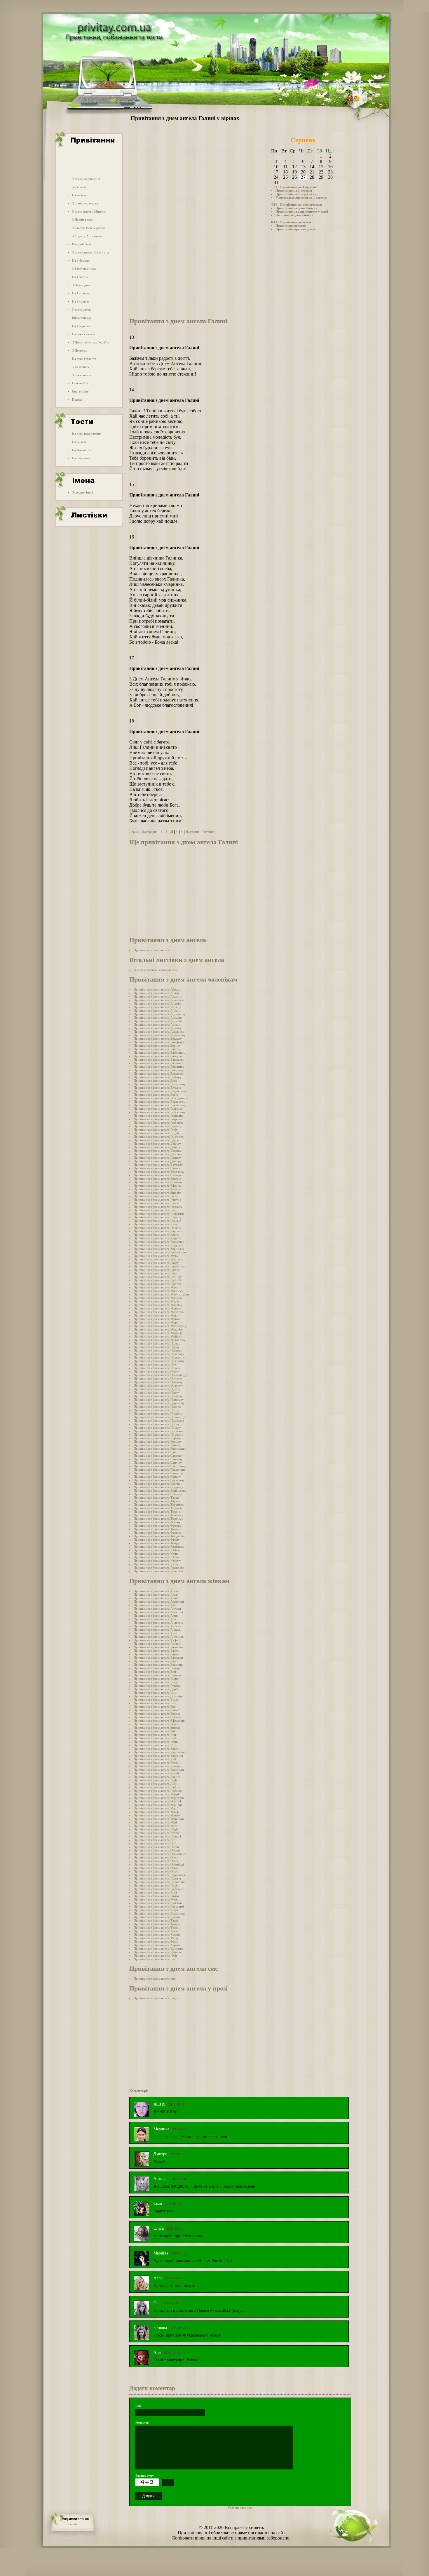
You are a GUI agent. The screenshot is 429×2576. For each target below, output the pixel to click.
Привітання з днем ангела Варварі (157, 1654)
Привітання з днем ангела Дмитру (158, 1161)
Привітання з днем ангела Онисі (156, 1871)
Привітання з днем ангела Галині (157, 1679)
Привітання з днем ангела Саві (155, 1452)
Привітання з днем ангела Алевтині (158, 1612)
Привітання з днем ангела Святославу (160, 1466)
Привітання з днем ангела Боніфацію (159, 1042)
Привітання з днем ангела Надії (156, 1829)
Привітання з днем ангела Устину (157, 1522)
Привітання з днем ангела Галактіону (160, 1112)
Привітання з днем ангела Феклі (156, 1941)
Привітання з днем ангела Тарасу (157, 1501)
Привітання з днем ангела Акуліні (157, 1609)
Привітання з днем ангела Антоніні (158, 1637)
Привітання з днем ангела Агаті (156, 1591)
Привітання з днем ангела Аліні (156, 1616)
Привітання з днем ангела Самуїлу (158, 1462)
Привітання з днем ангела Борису (157, 1045)
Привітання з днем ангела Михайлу (158, 1329)
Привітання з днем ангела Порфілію (159, 1420)
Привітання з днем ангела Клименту (159, 1242)
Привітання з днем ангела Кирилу (157, 1238)
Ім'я (138, 2405)
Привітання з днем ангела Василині (158, 1658)
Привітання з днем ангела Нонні (156, 1847)
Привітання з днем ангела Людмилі (158, 1791)
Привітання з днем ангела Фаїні (156, 1938)
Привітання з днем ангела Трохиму (158, 1519)
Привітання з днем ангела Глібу (156, 1130)
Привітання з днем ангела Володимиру (161, 1098)
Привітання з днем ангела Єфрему (158, 1186)
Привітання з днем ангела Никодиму (159, 1361)
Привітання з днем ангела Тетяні (157, 1927)
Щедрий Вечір (82, 244)
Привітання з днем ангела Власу (156, 1095)
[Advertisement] (88, 161)
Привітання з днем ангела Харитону (159, 1547)
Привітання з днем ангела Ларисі (157, 1777)
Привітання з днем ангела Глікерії (157, 1686)
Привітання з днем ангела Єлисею (157, 1179)
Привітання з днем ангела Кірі (155, 1759)
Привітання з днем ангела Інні (155, 1735)
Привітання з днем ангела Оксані (157, 1850)
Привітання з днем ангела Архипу (158, 1028)
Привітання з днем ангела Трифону (158, 1515)
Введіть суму (145, 2476)
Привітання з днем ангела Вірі (155, 1672)
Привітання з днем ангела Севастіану (160, 1469)
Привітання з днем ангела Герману (158, 1126)
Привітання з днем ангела (152, 950)
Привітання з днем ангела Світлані (158, 1903)
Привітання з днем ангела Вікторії (158, 1668)
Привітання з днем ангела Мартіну (158, 1305)
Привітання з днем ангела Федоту (157, 1529)
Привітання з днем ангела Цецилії (157, 1952)
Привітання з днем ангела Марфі (157, 1812)
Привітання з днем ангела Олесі (156, 1861)
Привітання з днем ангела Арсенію (158, 1021)
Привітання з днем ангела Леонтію (158, 1280)
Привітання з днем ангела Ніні (155, 1843)
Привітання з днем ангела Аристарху (160, 1014)
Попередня (150, 832)
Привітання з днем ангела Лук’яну (158, 1284)
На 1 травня (80, 293)
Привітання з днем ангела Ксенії (156, 1773)
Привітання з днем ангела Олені (156, 1857)
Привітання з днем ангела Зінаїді (157, 1728)
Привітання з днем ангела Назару (157, 1343)
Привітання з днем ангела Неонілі (157, 1836)
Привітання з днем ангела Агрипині (159, 1601)
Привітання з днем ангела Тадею (157, 1498)
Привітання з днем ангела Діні (155, 1693)
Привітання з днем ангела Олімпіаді (159, 1864)
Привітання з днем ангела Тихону (157, 1512)
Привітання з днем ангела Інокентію (159, 1214)
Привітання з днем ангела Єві (154, 1707)
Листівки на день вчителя (294, 215)
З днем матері (82, 310)
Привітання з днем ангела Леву (155, 1273)
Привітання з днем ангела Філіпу (157, 1540)
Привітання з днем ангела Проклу (157, 1427)
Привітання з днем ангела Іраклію (157, 1221)
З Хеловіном (81, 367)
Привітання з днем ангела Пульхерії (159, 1889)
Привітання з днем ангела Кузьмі (157, 1256)
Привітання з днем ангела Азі (154, 1605)
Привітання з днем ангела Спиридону (160, 1491)
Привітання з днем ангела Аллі (155, 1619)
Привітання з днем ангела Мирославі (159, 1819)
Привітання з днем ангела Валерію (158, 1056)
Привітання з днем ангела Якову (156, 1564)
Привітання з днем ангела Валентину (159, 1052)
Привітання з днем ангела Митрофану (160, 1326)
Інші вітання (81, 391)
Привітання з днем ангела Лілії (155, 1784)
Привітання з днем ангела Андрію (157, 1003)
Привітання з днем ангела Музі (155, 1826)
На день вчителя (83, 334)
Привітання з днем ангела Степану (158, 1494)
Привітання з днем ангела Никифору (159, 1357)
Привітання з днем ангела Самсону (158, 1459)
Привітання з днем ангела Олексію (158, 1378)
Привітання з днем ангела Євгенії (157, 1710)
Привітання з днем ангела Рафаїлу (157, 1438)
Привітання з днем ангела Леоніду (158, 1277)
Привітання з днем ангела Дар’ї (156, 1689)
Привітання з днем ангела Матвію (157, 1308)
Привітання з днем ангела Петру (156, 1410)
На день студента (84, 359)
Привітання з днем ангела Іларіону (158, 1207)
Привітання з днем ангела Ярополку (159, 1568)
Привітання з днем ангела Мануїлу (158, 1298)
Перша (134, 832)
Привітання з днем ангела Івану (156, 1196)
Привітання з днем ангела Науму (157, 1347)
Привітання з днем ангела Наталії (157, 1833)
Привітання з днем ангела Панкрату (159, 1399)
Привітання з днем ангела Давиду (157, 1144)
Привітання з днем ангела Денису (157, 1158)
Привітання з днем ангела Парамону (159, 1403)
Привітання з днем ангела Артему (157, 1024)
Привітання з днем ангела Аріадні (157, 1644)
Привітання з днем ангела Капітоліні (159, 1752)
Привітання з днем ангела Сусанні (158, 1917)
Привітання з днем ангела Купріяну (158, 1259)
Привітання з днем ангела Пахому (158, 1406)
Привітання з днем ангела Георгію (158, 1119)
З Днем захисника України (91, 342)
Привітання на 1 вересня (294, 190)
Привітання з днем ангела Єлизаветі (159, 1717)
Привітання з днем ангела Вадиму (157, 1049)
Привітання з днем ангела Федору (158, 1526)
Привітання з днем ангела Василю (157, 1063)
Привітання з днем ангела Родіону (158, 1441)
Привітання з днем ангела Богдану (158, 1038)
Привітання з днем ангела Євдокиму (159, 1172)
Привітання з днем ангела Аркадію (158, 1017)
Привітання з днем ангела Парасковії (159, 1875)
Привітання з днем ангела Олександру (160, 1375)
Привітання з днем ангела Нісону (157, 1368)
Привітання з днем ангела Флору (157, 1543)
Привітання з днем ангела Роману (157, 1445)
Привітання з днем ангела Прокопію (159, 1431)
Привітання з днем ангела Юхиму (157, 1561)
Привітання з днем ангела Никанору (159, 1354)
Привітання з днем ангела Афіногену (160, 1035)
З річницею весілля (85, 203)
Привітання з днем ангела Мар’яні (158, 1805)
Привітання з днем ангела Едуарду (158, 1165)
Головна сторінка (240, 2508)
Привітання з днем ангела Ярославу (159, 1571)
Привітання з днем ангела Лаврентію (159, 1266)
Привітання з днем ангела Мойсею (158, 1336)
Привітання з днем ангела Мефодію (159, 1312)
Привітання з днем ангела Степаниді (159, 1913)
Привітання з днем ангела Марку (157, 1301)
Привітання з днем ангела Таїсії (156, 1920)
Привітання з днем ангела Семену (157, 1477)
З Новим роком (83, 220)
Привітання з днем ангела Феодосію (159, 1536)
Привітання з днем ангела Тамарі (157, 1924)
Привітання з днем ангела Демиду (158, 1151)
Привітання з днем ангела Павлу (156, 1392)
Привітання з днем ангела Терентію (159, 1505)
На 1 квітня (80, 277)
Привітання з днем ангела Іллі (155, 1210)
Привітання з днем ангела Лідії (155, 1780)
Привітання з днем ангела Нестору (158, 1350)
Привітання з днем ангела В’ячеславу (160, 1105)
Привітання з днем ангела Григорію (159, 1137)
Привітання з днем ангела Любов (157, 1787)
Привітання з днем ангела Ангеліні (158, 1626)
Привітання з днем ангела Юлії (155, 1955)
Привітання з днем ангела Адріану (158, 996)
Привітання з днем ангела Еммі (156, 1703)
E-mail (72, 2524)
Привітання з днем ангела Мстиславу (160, 1340)
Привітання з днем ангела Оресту (157, 1389)
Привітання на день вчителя (296, 208)
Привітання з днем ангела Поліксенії (159, 1882)
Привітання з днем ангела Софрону (158, 1487)
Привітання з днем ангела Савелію (158, 1455)
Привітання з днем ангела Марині (157, 1801)
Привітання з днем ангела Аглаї (156, 1594)
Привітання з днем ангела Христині (159, 1948)
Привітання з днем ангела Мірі (155, 1822)
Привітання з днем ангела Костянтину (160, 1252)
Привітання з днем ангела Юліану (157, 1550)
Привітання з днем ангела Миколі (157, 1319)
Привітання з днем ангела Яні (154, 1959)
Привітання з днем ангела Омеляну (158, 1382)
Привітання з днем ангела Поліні (157, 1885)
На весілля (79, 195)
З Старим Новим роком (88, 228)
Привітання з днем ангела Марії (156, 1808)
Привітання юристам (291, 225)
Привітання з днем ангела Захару (157, 1189)
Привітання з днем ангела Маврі (156, 1794)
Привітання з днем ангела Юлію (156, 1554)
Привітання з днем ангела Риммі (156, 1896)
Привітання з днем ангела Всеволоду (159, 1102)
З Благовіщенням (84, 269)
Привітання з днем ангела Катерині (158, 1756)
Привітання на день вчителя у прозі (302, 211)
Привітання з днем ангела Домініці (158, 1696)
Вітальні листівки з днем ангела (156, 970)
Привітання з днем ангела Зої (154, 1731)
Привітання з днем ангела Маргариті (159, 1798)
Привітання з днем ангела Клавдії (157, 1763)
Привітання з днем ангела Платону (158, 1413)
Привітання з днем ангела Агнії (156, 1598)
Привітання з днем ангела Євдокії (157, 1714)
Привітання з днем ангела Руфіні (157, 1899)
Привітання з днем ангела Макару (157, 1287)
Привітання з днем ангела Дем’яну (158, 1154)
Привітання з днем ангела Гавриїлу (158, 1109)
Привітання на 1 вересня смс (297, 194)
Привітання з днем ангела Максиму (158, 1291)
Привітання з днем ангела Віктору (158, 1077)
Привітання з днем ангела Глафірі (157, 1682)
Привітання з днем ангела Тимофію (158, 1508)
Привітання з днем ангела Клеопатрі (159, 1766)
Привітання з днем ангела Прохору (158, 1434)
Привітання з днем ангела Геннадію (158, 1116)
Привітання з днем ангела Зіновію (157, 1193)
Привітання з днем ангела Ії (153, 1745)
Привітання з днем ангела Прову (157, 1424)
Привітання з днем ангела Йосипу (157, 1228)
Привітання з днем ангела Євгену (157, 1168)
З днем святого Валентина (90, 252)
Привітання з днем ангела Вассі (156, 1661)
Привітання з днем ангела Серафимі (159, 1906)
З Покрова (79, 350)
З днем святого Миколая (89, 211)
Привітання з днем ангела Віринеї (157, 1675)
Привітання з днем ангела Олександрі (160, 1854)
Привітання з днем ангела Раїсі (155, 1892)
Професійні (80, 383)
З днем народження (86, 179)
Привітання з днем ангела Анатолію (159, 1000)
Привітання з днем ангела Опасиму (158, 1385)
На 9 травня (80, 301)
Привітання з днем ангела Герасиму (159, 1123)
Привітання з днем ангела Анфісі (157, 1640)
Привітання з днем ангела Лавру (156, 1263)
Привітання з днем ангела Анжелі (157, 1630)
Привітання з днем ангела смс (155, 1979)
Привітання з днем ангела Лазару (157, 1270)
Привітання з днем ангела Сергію (157, 1484)
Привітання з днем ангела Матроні (158, 1815)
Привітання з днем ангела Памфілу (158, 1396)
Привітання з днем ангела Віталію (157, 1088)
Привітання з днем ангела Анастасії (159, 1623)
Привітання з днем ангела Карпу (156, 1235)
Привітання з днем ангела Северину (159, 1473)
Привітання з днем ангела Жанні (156, 1724)
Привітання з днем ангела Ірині (156, 1742)
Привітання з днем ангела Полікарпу (159, 1417)
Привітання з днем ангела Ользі (156, 1868)
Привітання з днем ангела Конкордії (159, 1770)
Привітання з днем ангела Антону (157, 1010)
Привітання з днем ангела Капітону (158, 1231)
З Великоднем (82, 285)
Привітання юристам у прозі (296, 229)
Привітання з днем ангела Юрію (156, 1557)
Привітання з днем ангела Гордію (157, 1133)
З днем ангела (82, 375)
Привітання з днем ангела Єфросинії (159, 1721)
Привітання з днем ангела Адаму (157, 993)
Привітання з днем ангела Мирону (158, 1322)
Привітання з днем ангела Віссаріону (160, 1084)
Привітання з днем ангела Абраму (157, 989)
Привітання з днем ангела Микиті (157, 1315)
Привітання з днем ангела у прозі (157, 1998)
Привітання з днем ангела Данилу (157, 1147)
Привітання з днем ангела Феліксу (158, 1533)
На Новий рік (81, 450)
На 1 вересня (81, 326)
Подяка (77, 399)
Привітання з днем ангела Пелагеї (157, 1878)
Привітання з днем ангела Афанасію (159, 1031)
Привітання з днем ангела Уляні (156, 1931)
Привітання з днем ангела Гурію (156, 1140)
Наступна (193, 832)
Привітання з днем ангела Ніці (155, 1840)
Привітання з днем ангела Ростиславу (160, 1448)
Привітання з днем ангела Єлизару (158, 1175)
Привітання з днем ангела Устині (157, 1934)
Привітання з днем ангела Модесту (158, 1333)
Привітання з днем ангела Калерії (157, 1749)
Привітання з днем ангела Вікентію (158, 1074)
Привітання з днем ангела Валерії (157, 1651)
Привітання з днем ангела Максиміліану (162, 1294)
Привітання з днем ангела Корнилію (159, 1249)
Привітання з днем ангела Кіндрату (158, 1245)
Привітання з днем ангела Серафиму (159, 1480)
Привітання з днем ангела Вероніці (158, 1665)
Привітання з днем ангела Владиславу (160, 1091)
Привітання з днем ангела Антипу (157, 1007)
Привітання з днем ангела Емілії (156, 1700)
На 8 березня (81, 260)
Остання (208, 832)
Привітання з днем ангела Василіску (159, 1059)
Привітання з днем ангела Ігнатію (157, 1200)
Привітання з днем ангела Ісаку (156, 1224)
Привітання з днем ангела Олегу (156, 1371)
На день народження (87, 434)
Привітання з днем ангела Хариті (157, 1945)
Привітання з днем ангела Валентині (159, 1647)
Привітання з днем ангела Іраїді (156, 1738)
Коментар (142, 2422)
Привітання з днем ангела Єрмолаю (158, 1182)
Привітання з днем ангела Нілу (155, 1364)
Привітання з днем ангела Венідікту (159, 1070)
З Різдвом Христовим (87, 236)
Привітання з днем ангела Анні (155, 1633)
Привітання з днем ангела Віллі (155, 1081)
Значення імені (83, 492)
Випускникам (81, 318)
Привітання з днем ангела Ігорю (156, 1203)
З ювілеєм (79, 187)
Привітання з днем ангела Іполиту (158, 1217)
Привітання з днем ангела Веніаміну (159, 1066)
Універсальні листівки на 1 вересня (301, 197)
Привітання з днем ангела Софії (156, 1910)
